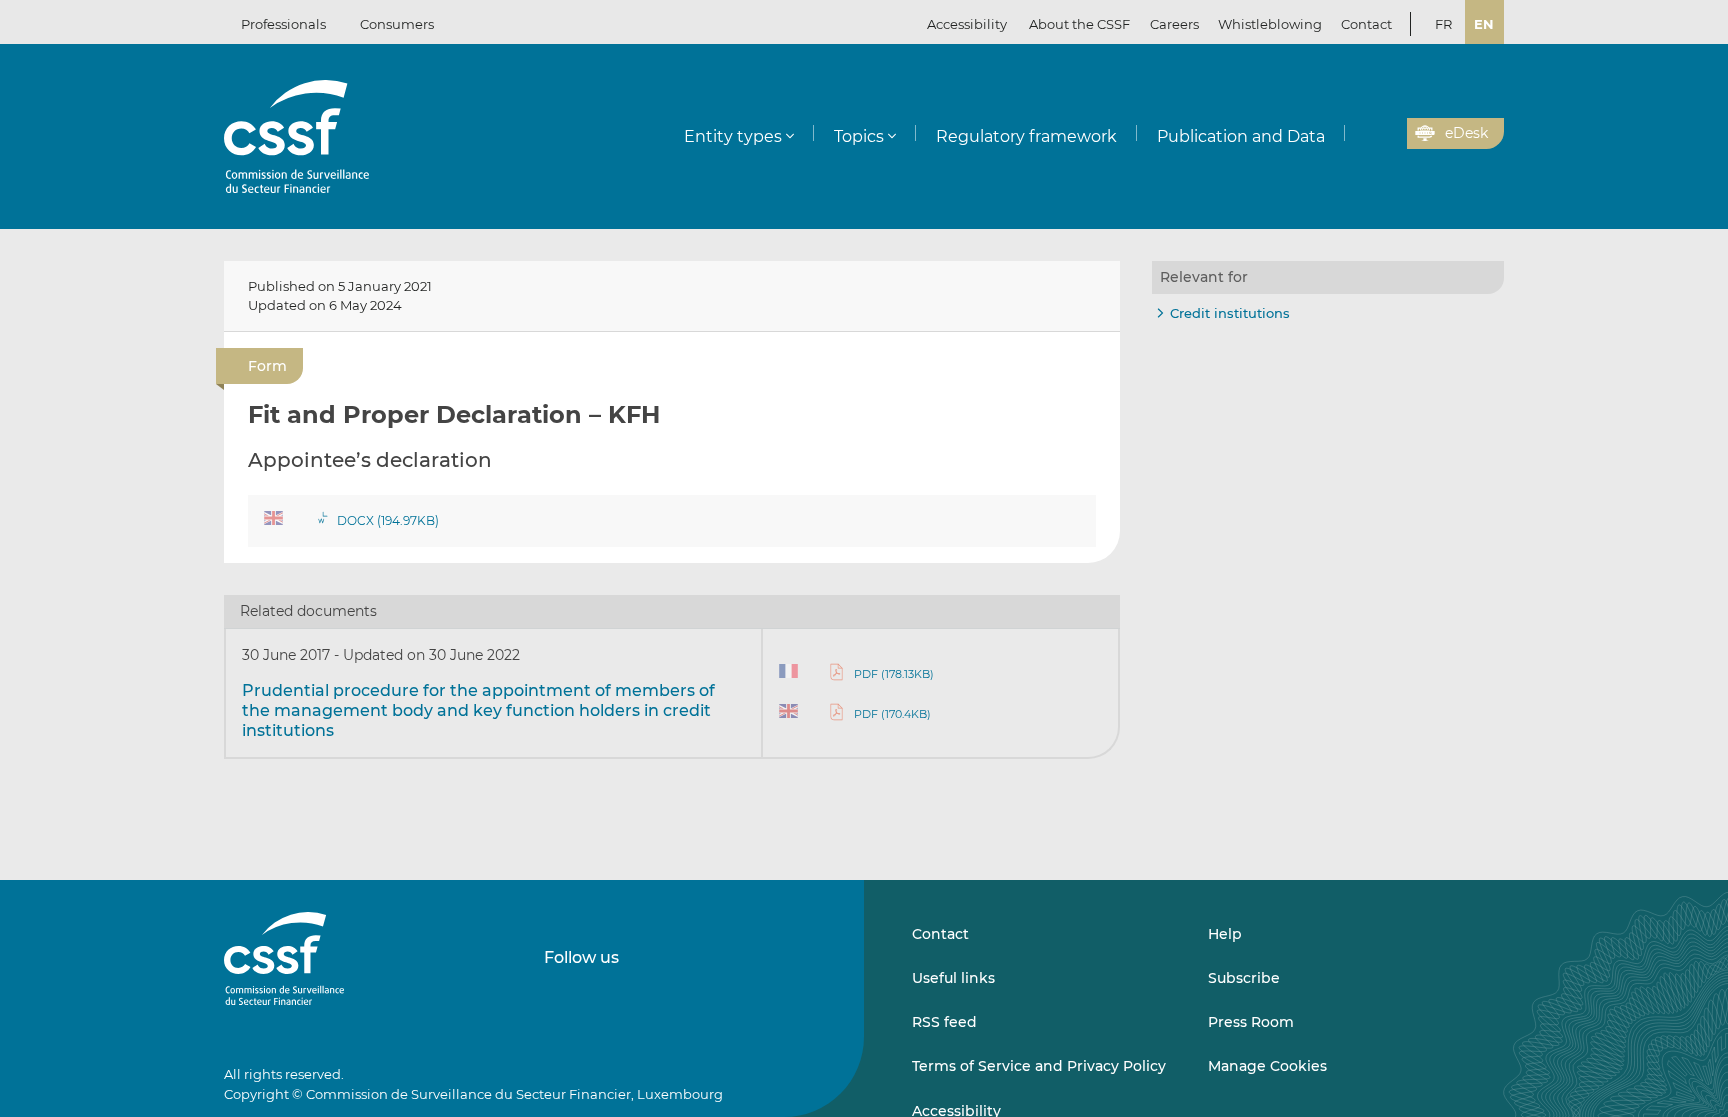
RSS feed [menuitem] (944, 1022)
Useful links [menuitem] (953, 978)
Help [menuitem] (1225, 934)
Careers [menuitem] (1174, 24)
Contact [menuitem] (1366, 24)
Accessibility (967, 24)
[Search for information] (1361, 134)
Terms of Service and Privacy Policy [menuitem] (1039, 1066)
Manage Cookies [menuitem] (1267, 1066)
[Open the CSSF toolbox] (1385, 134)
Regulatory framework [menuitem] (1026, 136)
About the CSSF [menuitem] (1079, 24)
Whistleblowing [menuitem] (1270, 24)
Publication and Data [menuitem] (1241, 136)
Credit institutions (1230, 313)
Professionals (283, 24)
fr (1443, 24)
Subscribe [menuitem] (1244, 978)
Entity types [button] (733, 136)
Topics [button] (859, 136)
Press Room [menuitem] (1251, 1022)
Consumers (397, 24)
